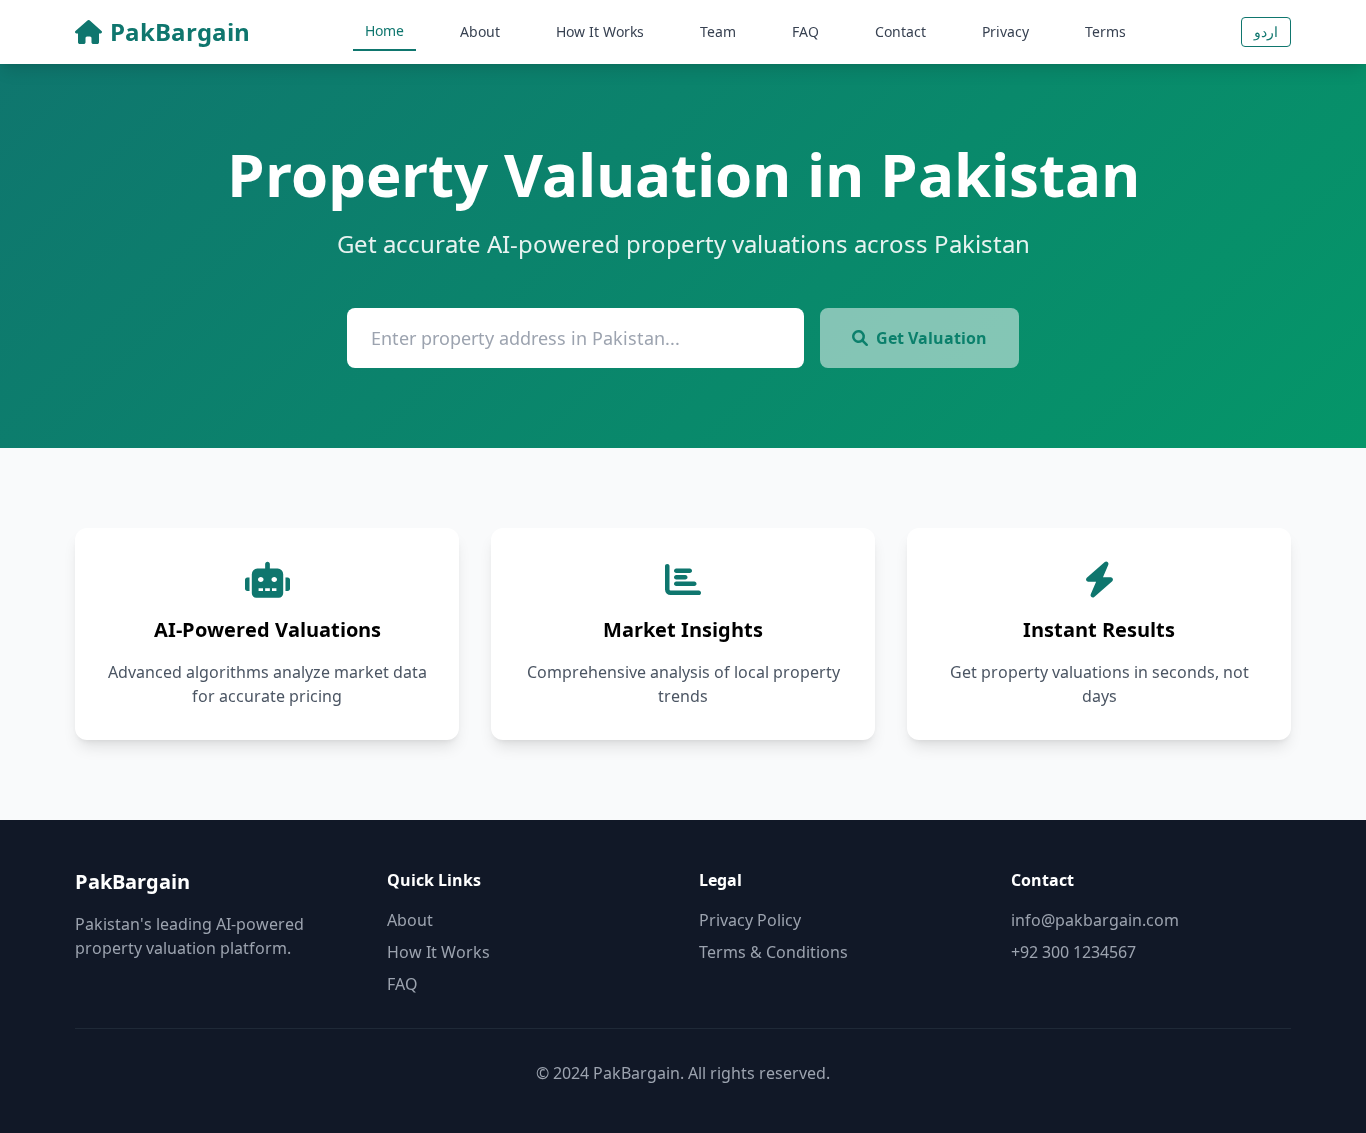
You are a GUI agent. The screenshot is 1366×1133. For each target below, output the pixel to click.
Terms (1105, 31)
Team (718, 31)
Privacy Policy (750, 920)
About (480, 31)
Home (384, 30)
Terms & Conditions (773, 952)
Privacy (1005, 31)
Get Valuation (931, 338)
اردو (1266, 31)
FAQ (805, 31)
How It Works (600, 31)
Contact (900, 31)
